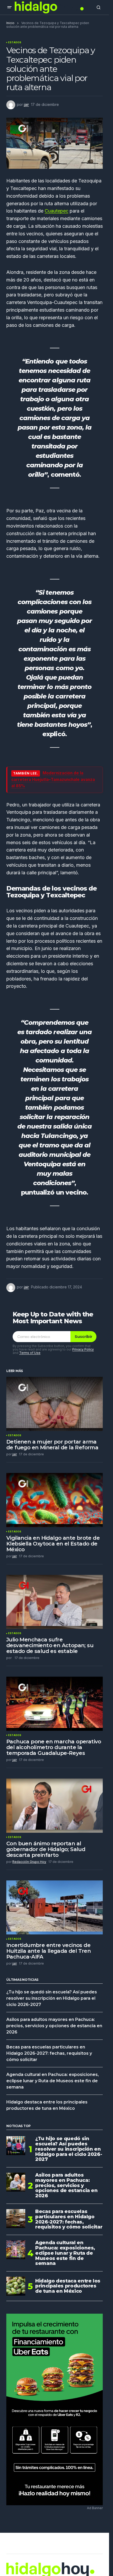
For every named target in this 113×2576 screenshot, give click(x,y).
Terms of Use (30, 1353)
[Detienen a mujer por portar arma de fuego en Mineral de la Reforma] (55, 1404)
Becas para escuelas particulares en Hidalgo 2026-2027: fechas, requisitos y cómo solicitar (49, 2053)
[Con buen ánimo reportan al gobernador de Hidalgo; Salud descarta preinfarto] (55, 1805)
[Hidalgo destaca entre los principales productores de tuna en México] (16, 2286)
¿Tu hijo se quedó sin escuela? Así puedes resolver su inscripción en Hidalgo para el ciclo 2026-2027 (52, 1998)
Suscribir (83, 1337)
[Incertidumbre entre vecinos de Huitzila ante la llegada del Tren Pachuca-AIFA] (55, 1907)
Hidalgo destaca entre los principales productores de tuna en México (68, 2286)
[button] (9, 7)
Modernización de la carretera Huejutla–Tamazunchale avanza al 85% (53, 779)
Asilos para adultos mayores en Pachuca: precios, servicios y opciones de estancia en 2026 (54, 2026)
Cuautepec (56, 211)
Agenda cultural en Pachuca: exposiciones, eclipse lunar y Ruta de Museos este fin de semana (53, 2081)
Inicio (10, 23)
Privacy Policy (83, 1349)
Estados (15, 42)
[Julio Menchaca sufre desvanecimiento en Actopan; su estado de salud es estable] (55, 1602)
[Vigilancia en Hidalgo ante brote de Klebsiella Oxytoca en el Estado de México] (55, 1500)
